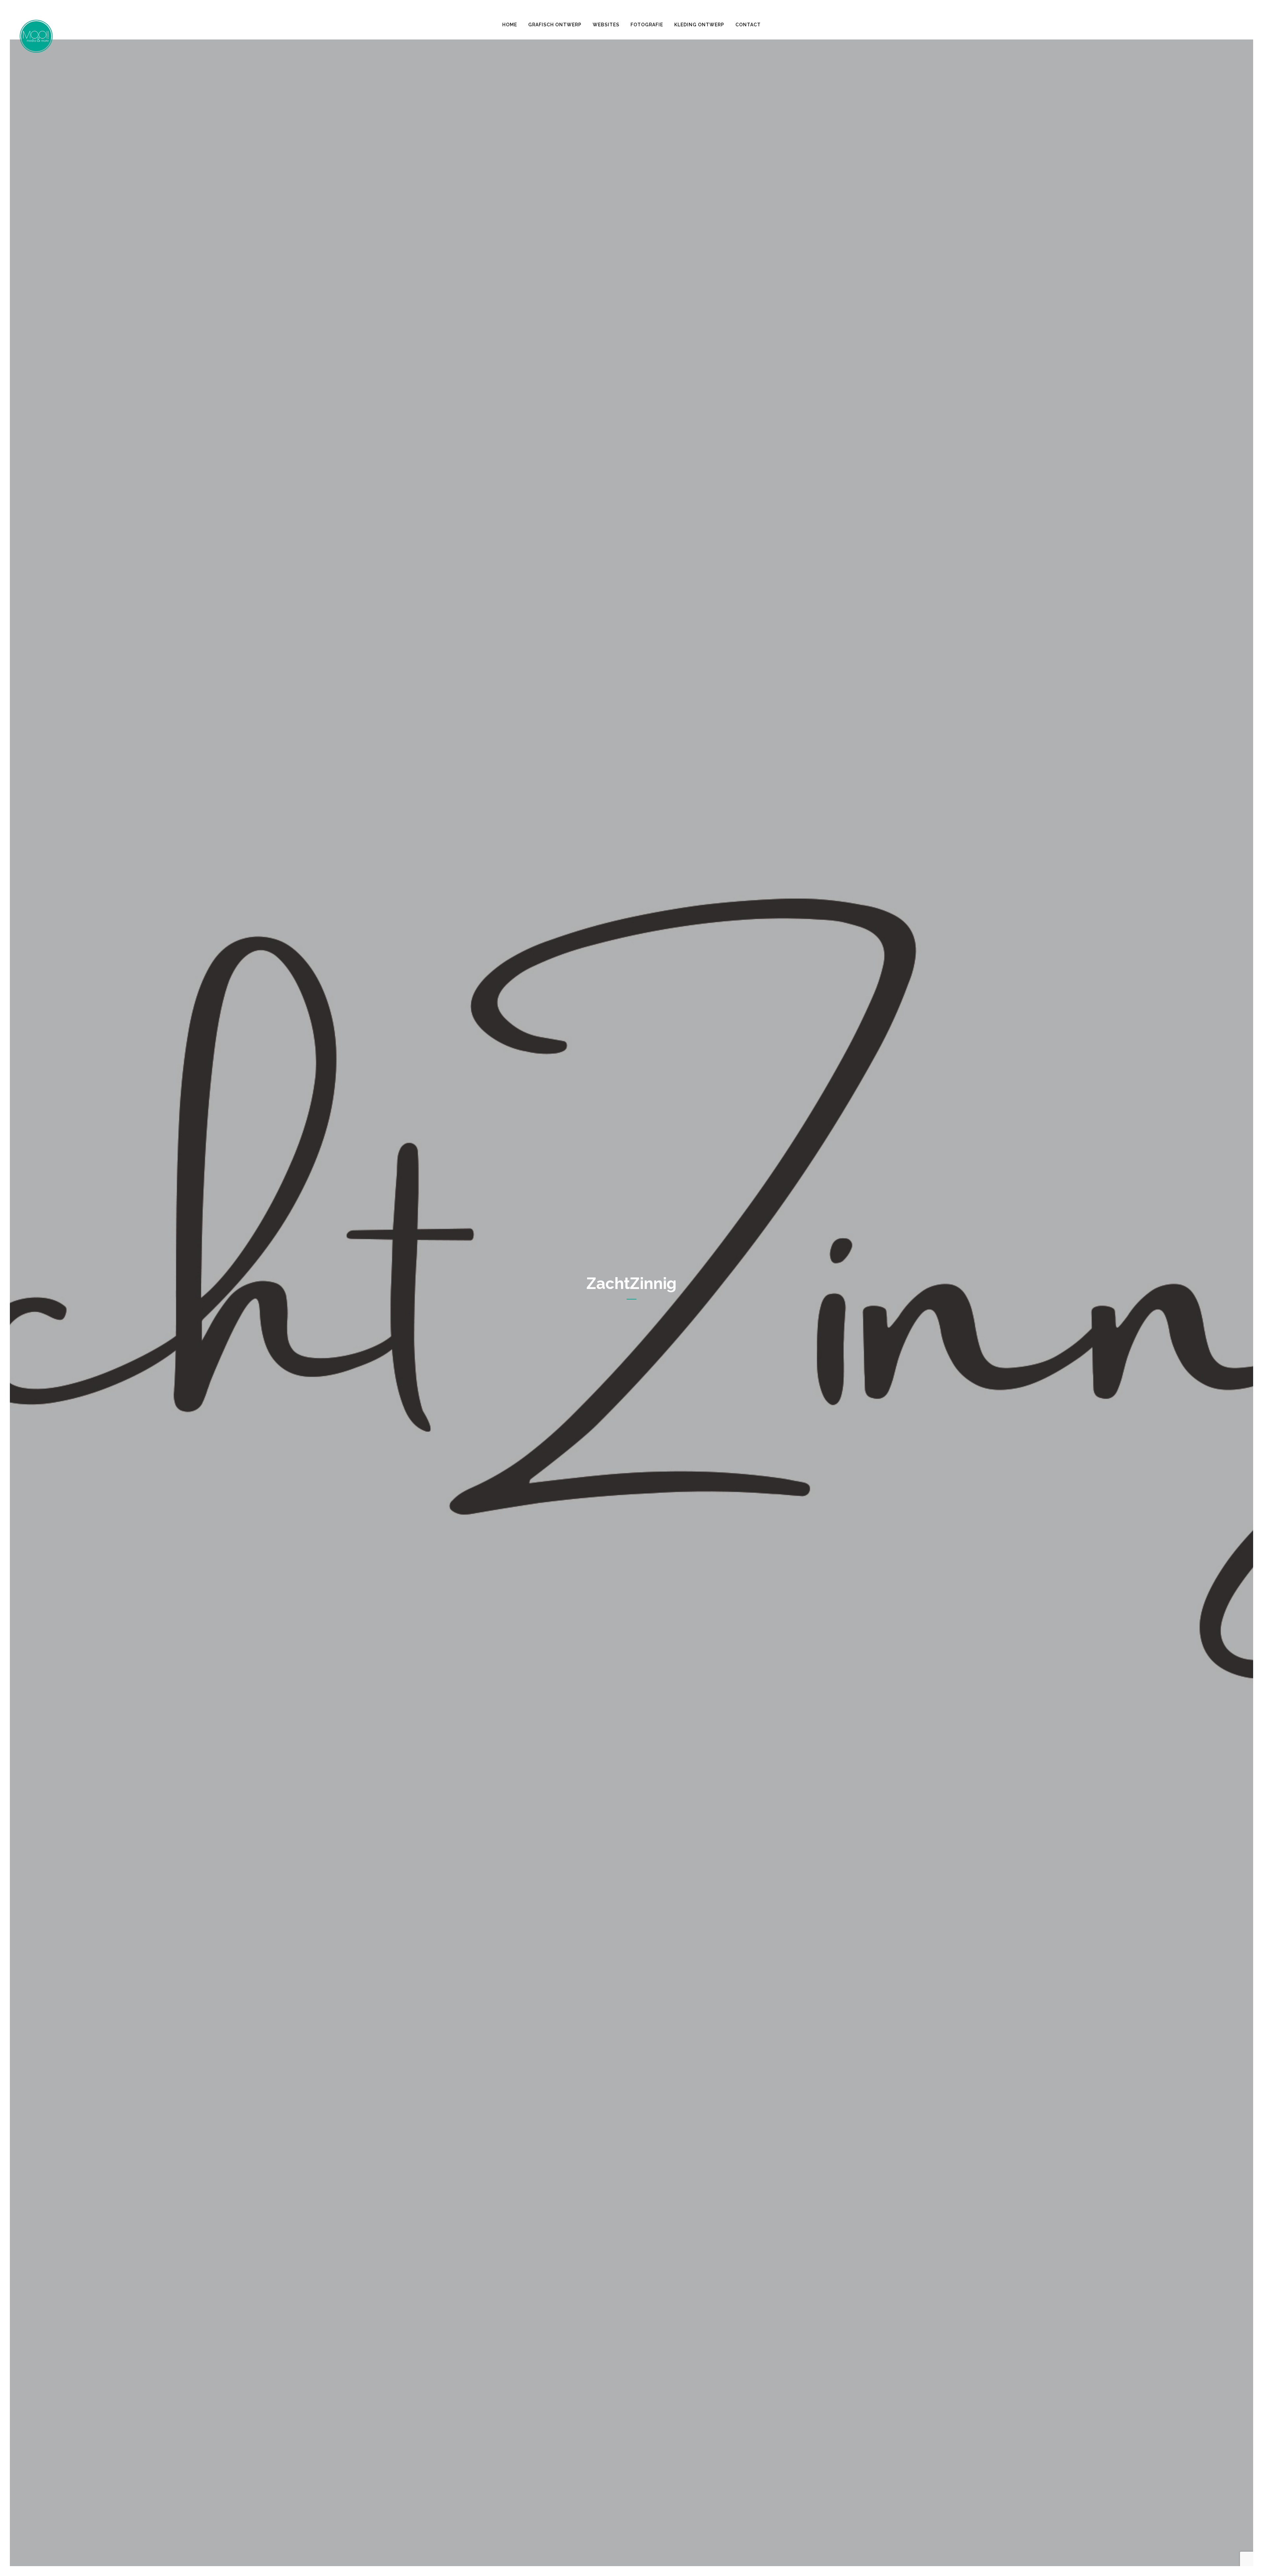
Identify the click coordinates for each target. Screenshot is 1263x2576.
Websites (606, 25)
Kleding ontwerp (699, 25)
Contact (748, 25)
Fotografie (647, 25)
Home (510, 25)
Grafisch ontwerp (555, 25)
